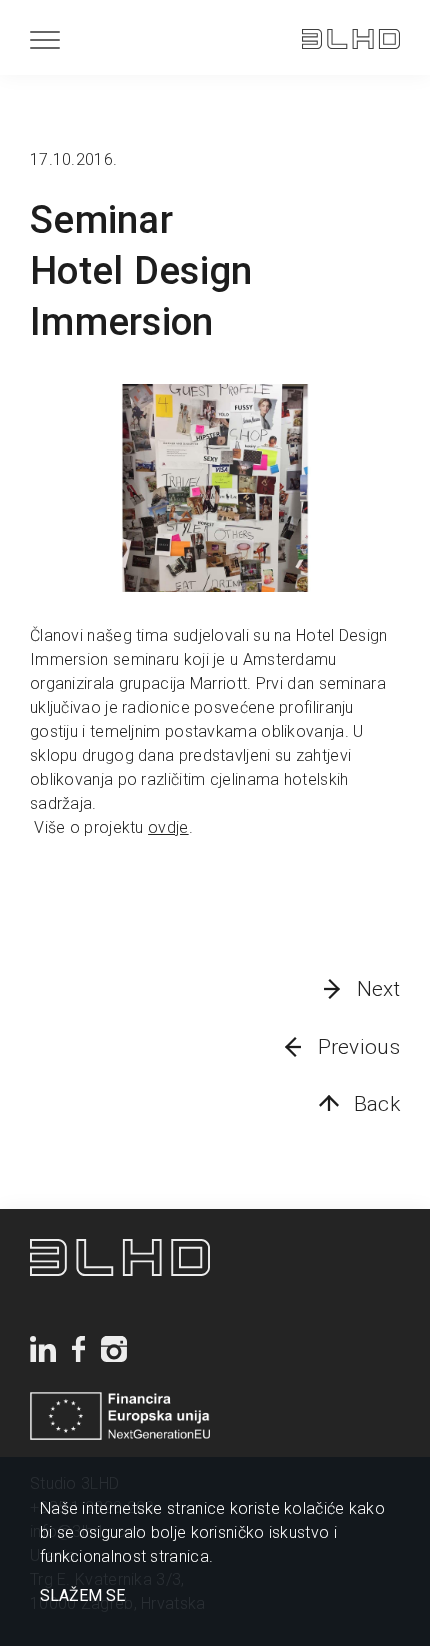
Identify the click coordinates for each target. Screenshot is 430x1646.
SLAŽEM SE (82, 1596)
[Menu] (45, 39)
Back (377, 1104)
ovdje (168, 827)
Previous (359, 1047)
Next (378, 989)
